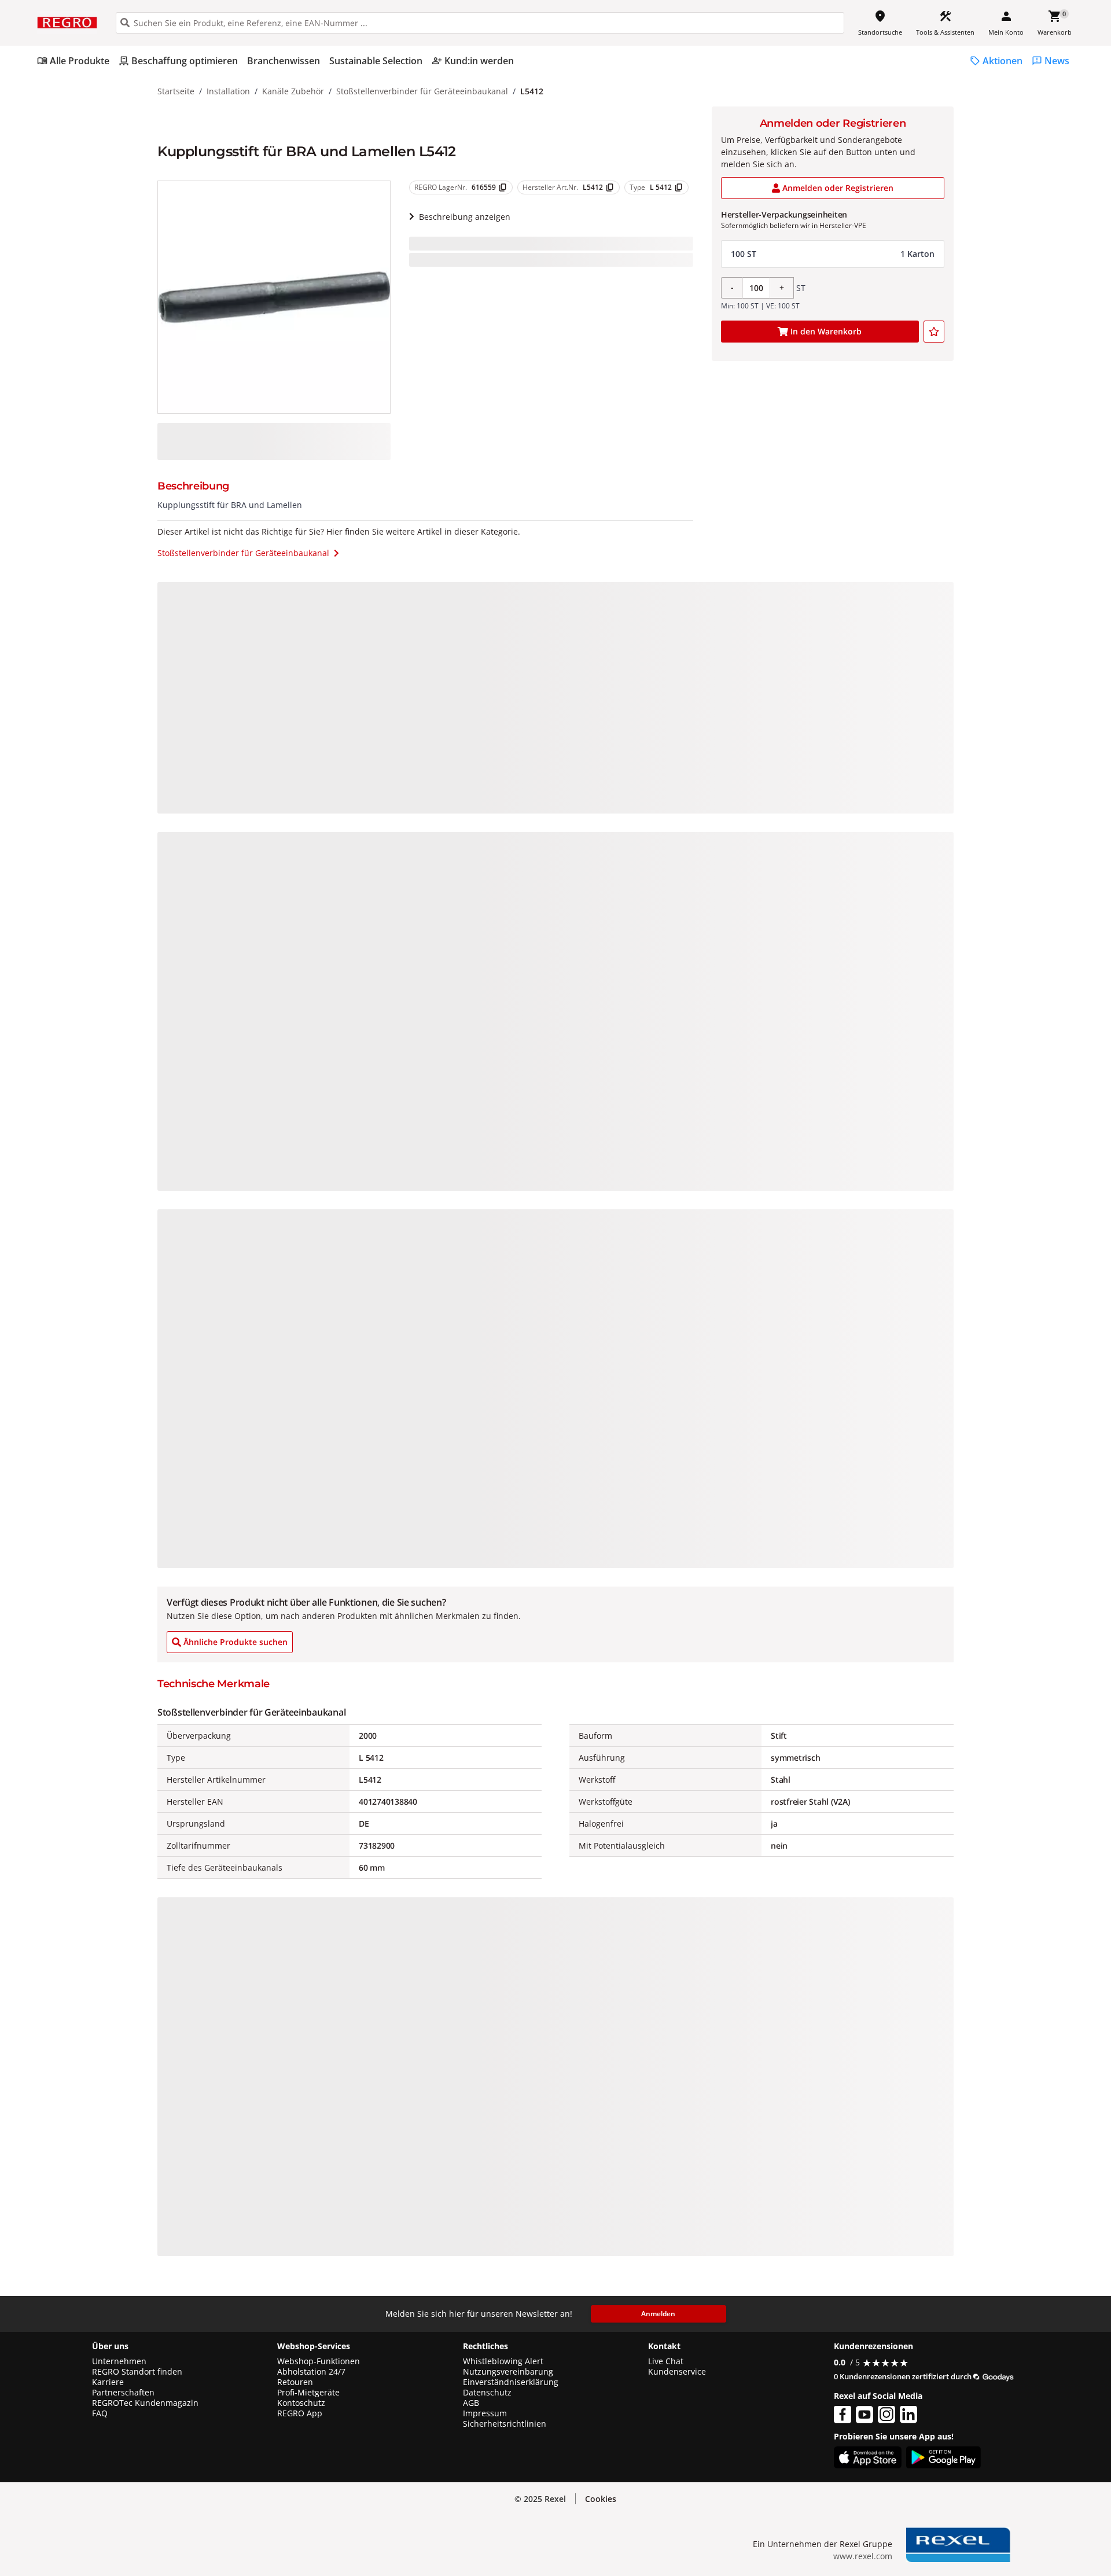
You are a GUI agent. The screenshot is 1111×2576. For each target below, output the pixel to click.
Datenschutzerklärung (240, 2513)
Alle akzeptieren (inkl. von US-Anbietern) (989, 2452)
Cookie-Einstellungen (989, 2542)
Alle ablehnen (989, 2498)
